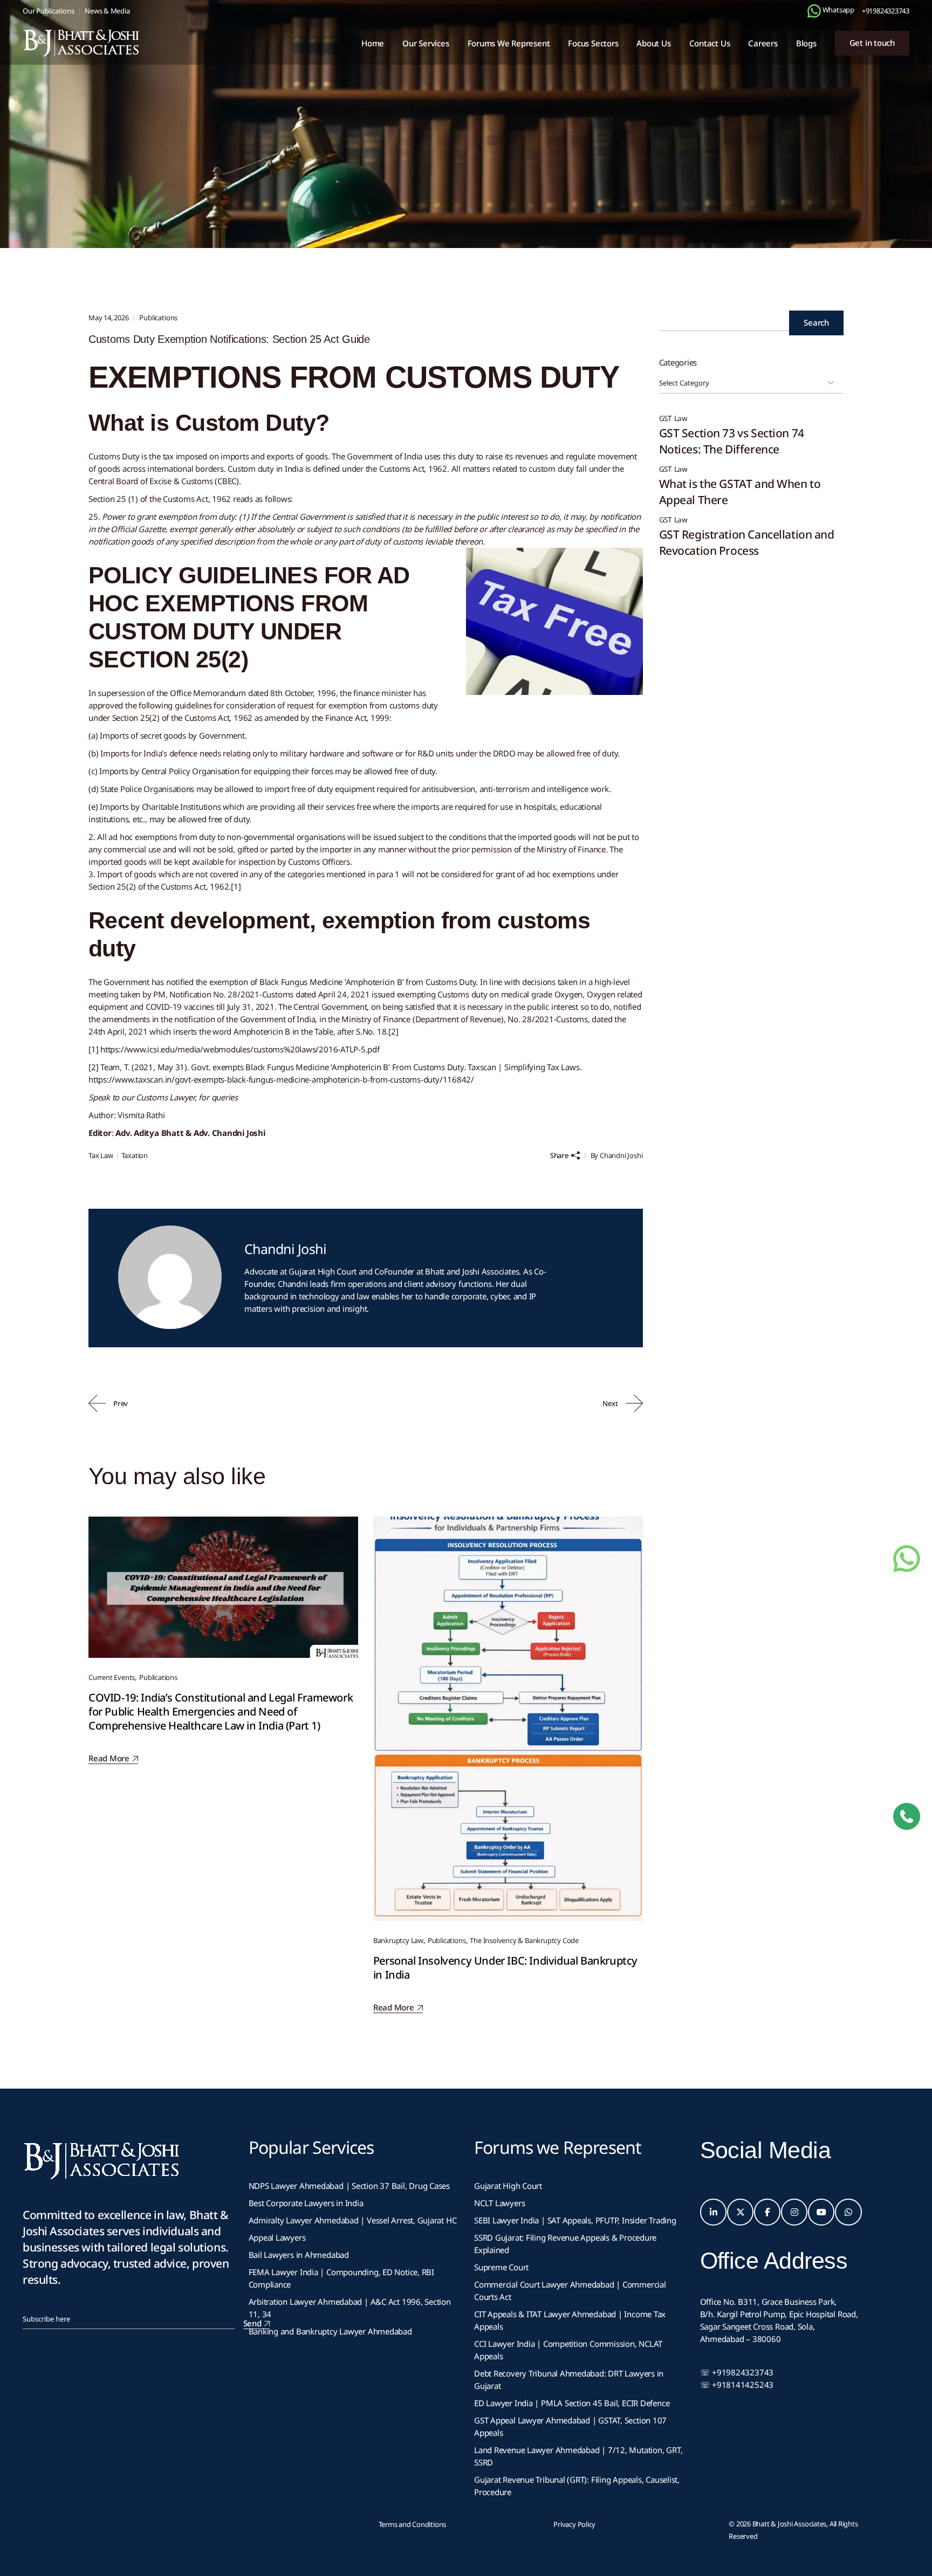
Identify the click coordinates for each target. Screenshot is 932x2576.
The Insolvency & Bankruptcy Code (524, 1940)
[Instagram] (794, 2212)
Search (816, 322)
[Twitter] (741, 2212)
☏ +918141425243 (737, 2385)
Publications (141, 156)
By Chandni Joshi (617, 1155)
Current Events (112, 1677)
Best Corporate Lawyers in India (306, 2203)
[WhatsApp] (848, 2212)
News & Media (107, 11)
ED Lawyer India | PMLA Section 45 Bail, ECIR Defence (572, 2403)
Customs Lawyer (165, 1097)
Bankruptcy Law (398, 1940)
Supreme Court (501, 2267)
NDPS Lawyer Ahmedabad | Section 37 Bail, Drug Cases (349, 2186)
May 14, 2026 (109, 318)
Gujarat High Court (508, 2186)
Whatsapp (838, 10)
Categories (678, 362)
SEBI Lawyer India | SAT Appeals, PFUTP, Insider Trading (575, 2220)
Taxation (135, 1155)
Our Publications (48, 11)
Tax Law (101, 1155)
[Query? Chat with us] (814, 11)
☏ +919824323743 (737, 2372)
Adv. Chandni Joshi (229, 1133)
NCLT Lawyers (499, 2203)
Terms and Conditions (413, 2524)
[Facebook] (767, 2212)
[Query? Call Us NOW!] (907, 1816)
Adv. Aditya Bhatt (149, 1133)
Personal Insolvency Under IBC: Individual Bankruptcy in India (505, 1968)
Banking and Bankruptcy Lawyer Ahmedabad (330, 2331)
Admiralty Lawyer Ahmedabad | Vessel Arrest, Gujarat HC (353, 2220)
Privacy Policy (574, 2524)
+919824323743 (886, 11)
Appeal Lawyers (278, 2237)
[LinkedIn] (714, 2212)
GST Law (674, 419)
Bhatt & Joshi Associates (790, 2524)
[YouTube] (821, 2212)
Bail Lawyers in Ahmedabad (299, 2255)
